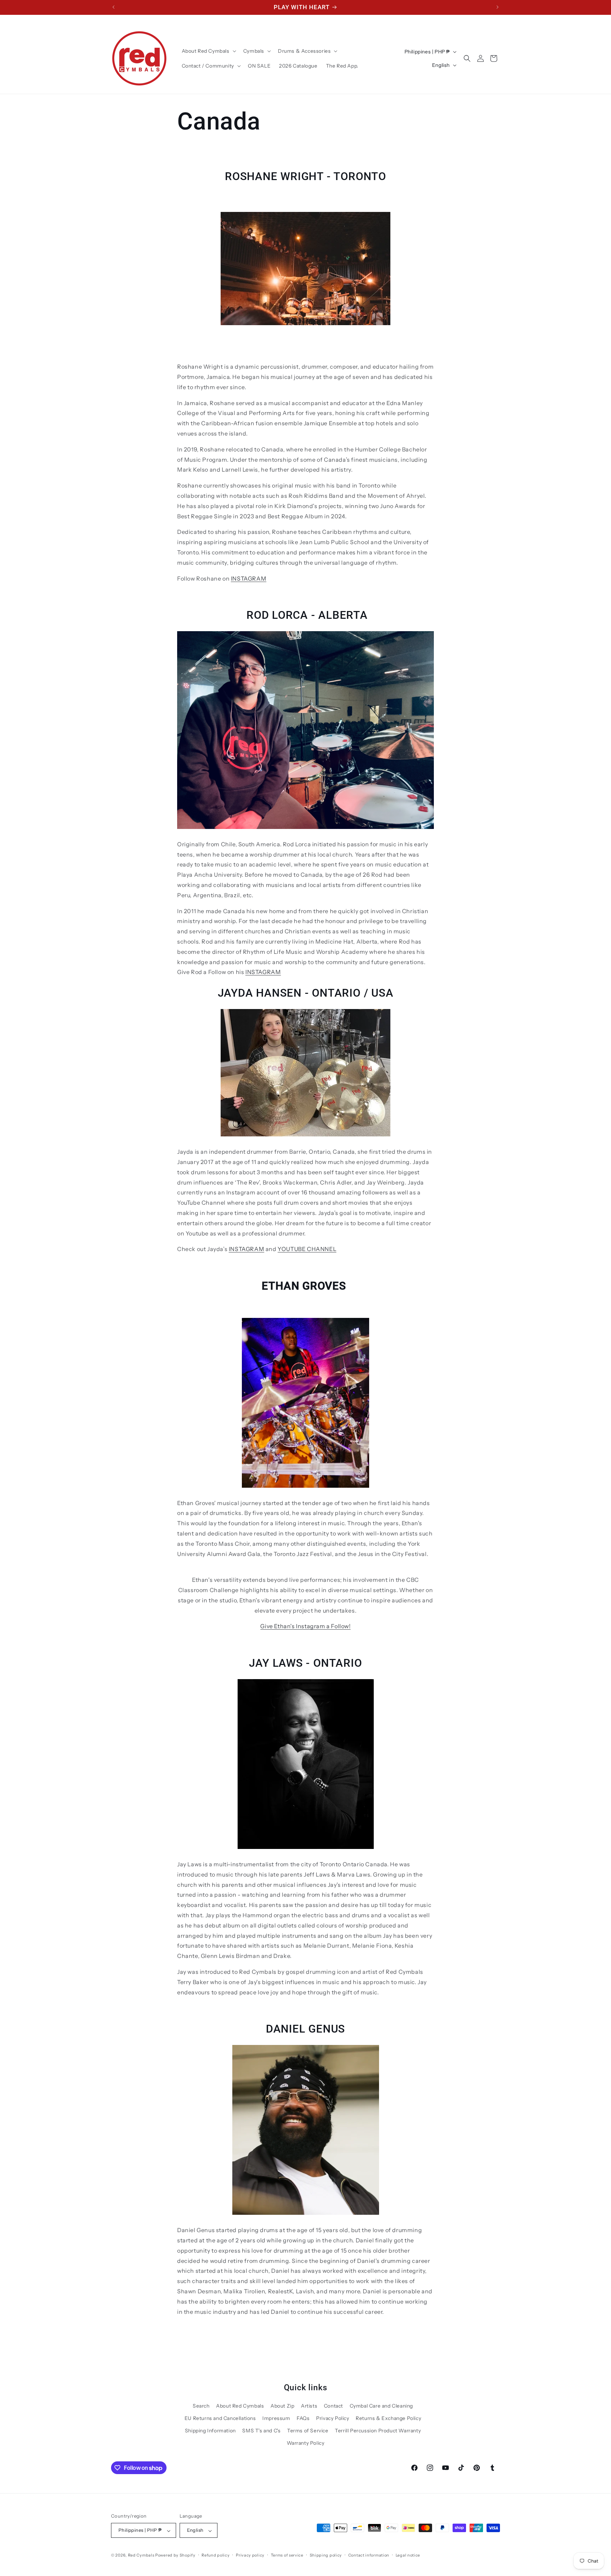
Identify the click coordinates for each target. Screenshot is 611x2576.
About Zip (282, 2405)
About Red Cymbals (240, 2405)
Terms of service (287, 2555)
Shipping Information (210, 2431)
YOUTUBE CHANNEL (307, 1249)
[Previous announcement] (114, 7)
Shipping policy (326, 2555)
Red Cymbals (142, 2555)
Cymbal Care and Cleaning (381, 2405)
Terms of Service (308, 2431)
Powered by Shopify (175, 2555)
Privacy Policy (333, 2418)
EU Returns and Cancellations (220, 2418)
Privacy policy (250, 2555)
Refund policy (216, 2555)
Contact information (369, 2555)
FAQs (303, 2418)
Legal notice (408, 2555)
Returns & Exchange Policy (388, 2418)
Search (201, 2405)
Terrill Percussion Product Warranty (378, 2431)
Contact (333, 2405)
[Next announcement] (497, 7)
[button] (208, 51)
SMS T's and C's (261, 2431)
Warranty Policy (306, 2443)
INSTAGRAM (249, 578)
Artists (309, 2405)
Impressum (276, 2418)
